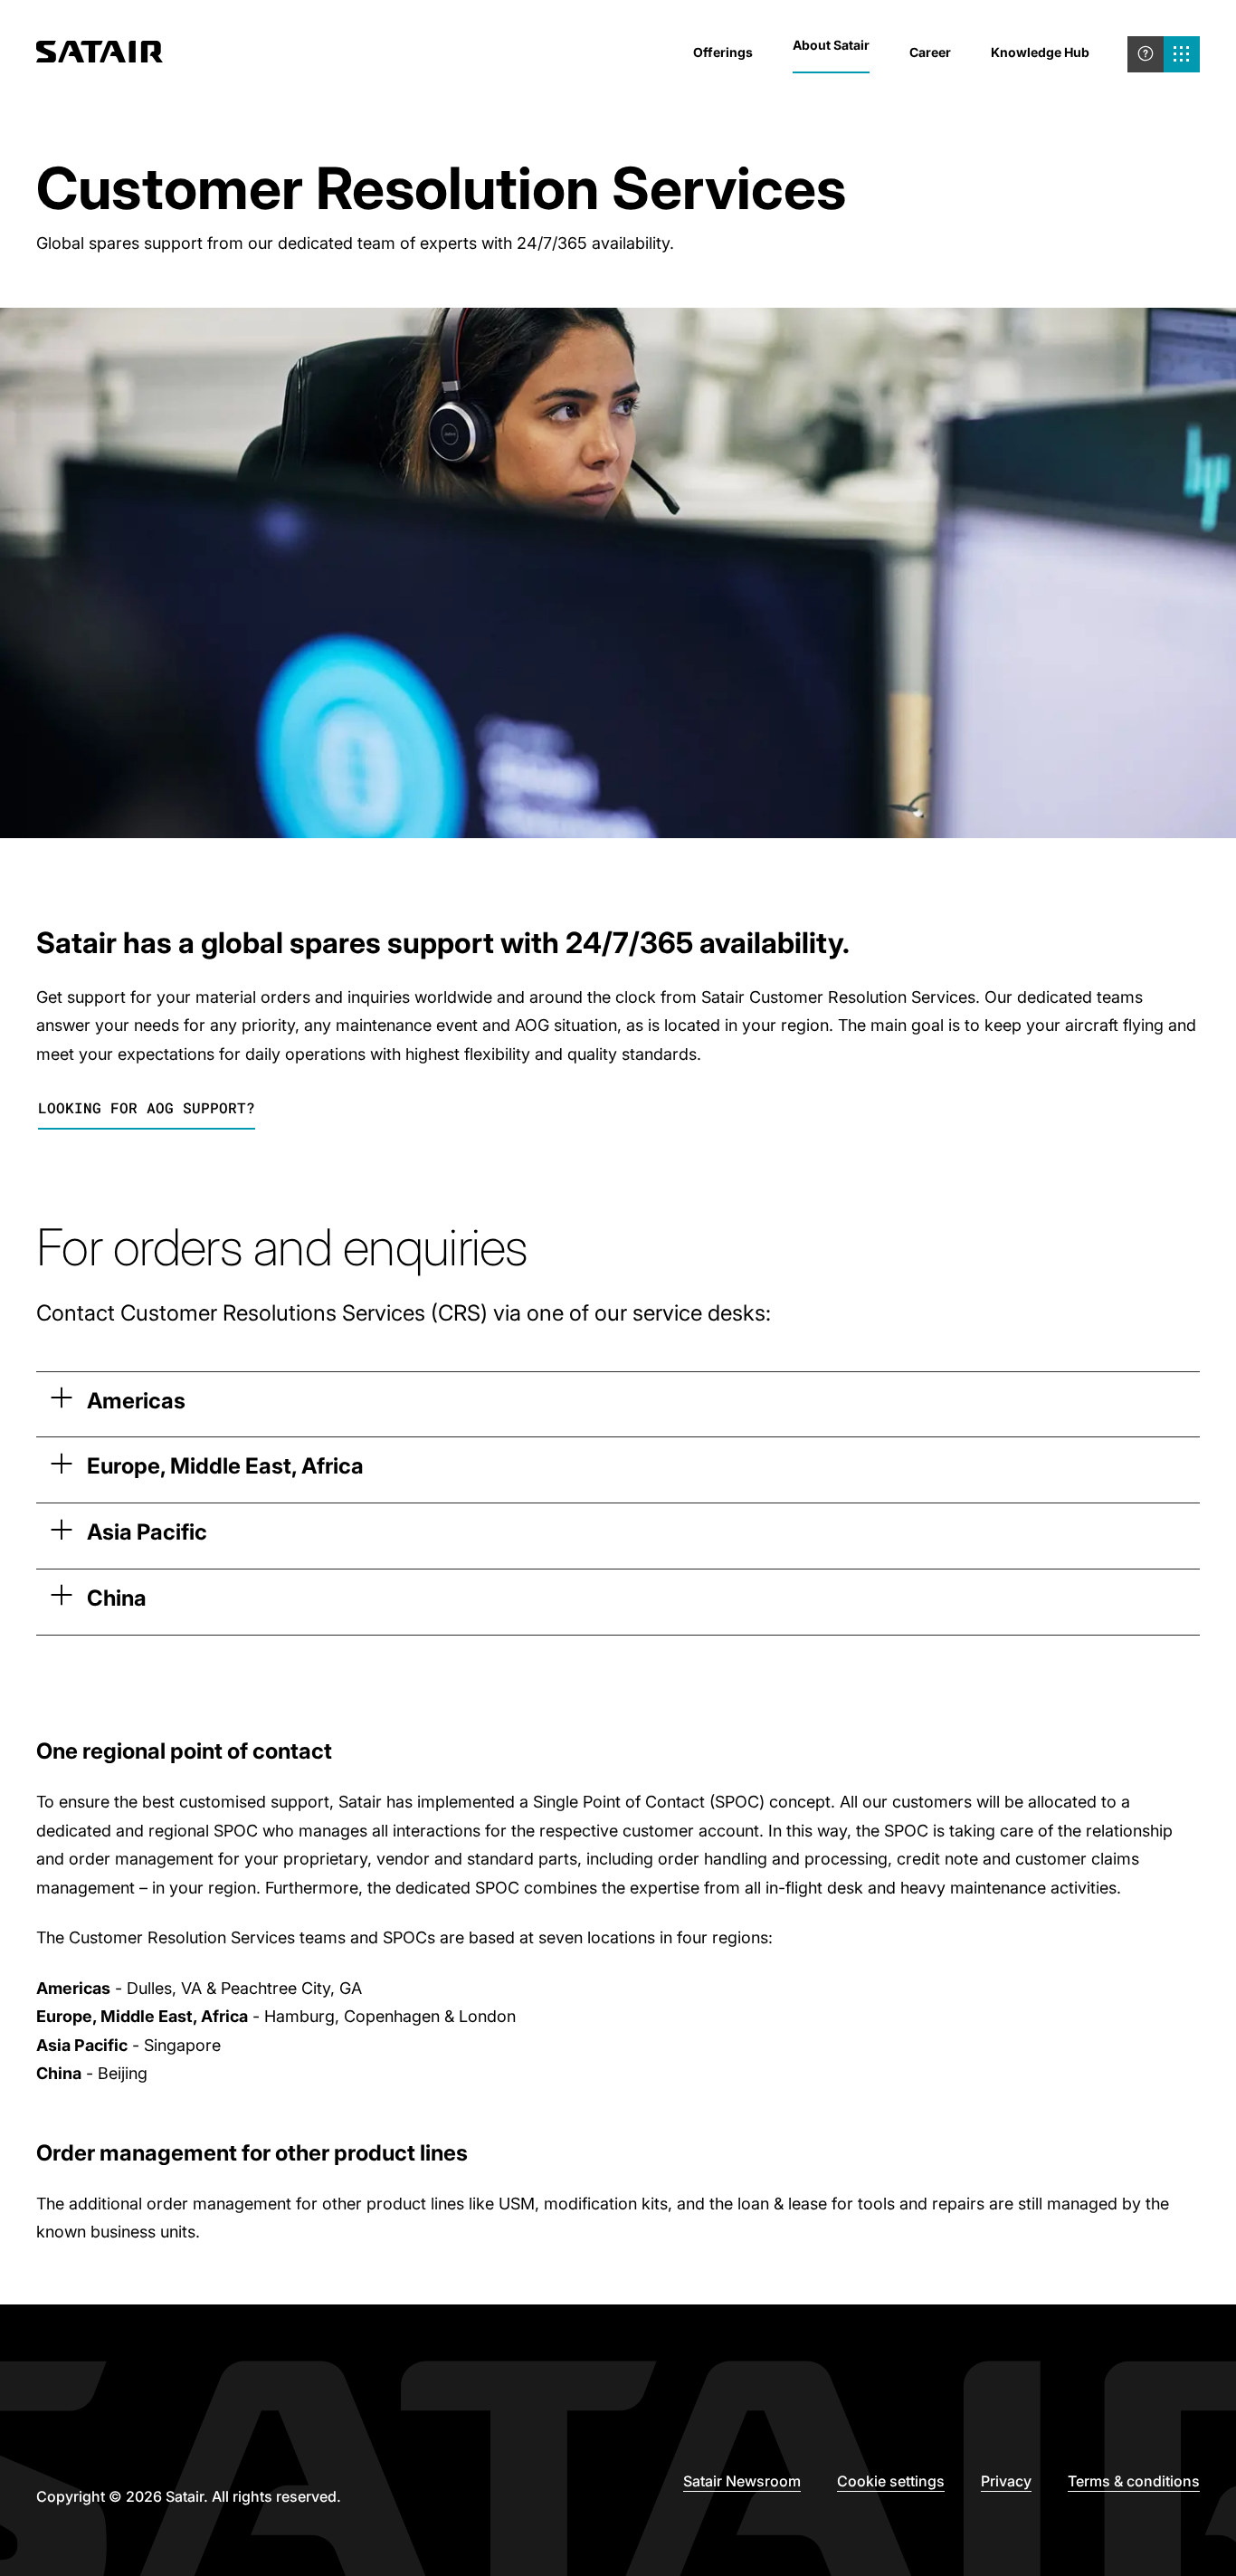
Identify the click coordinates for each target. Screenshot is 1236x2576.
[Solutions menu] (1182, 54)
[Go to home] (100, 54)
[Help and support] (1146, 54)
